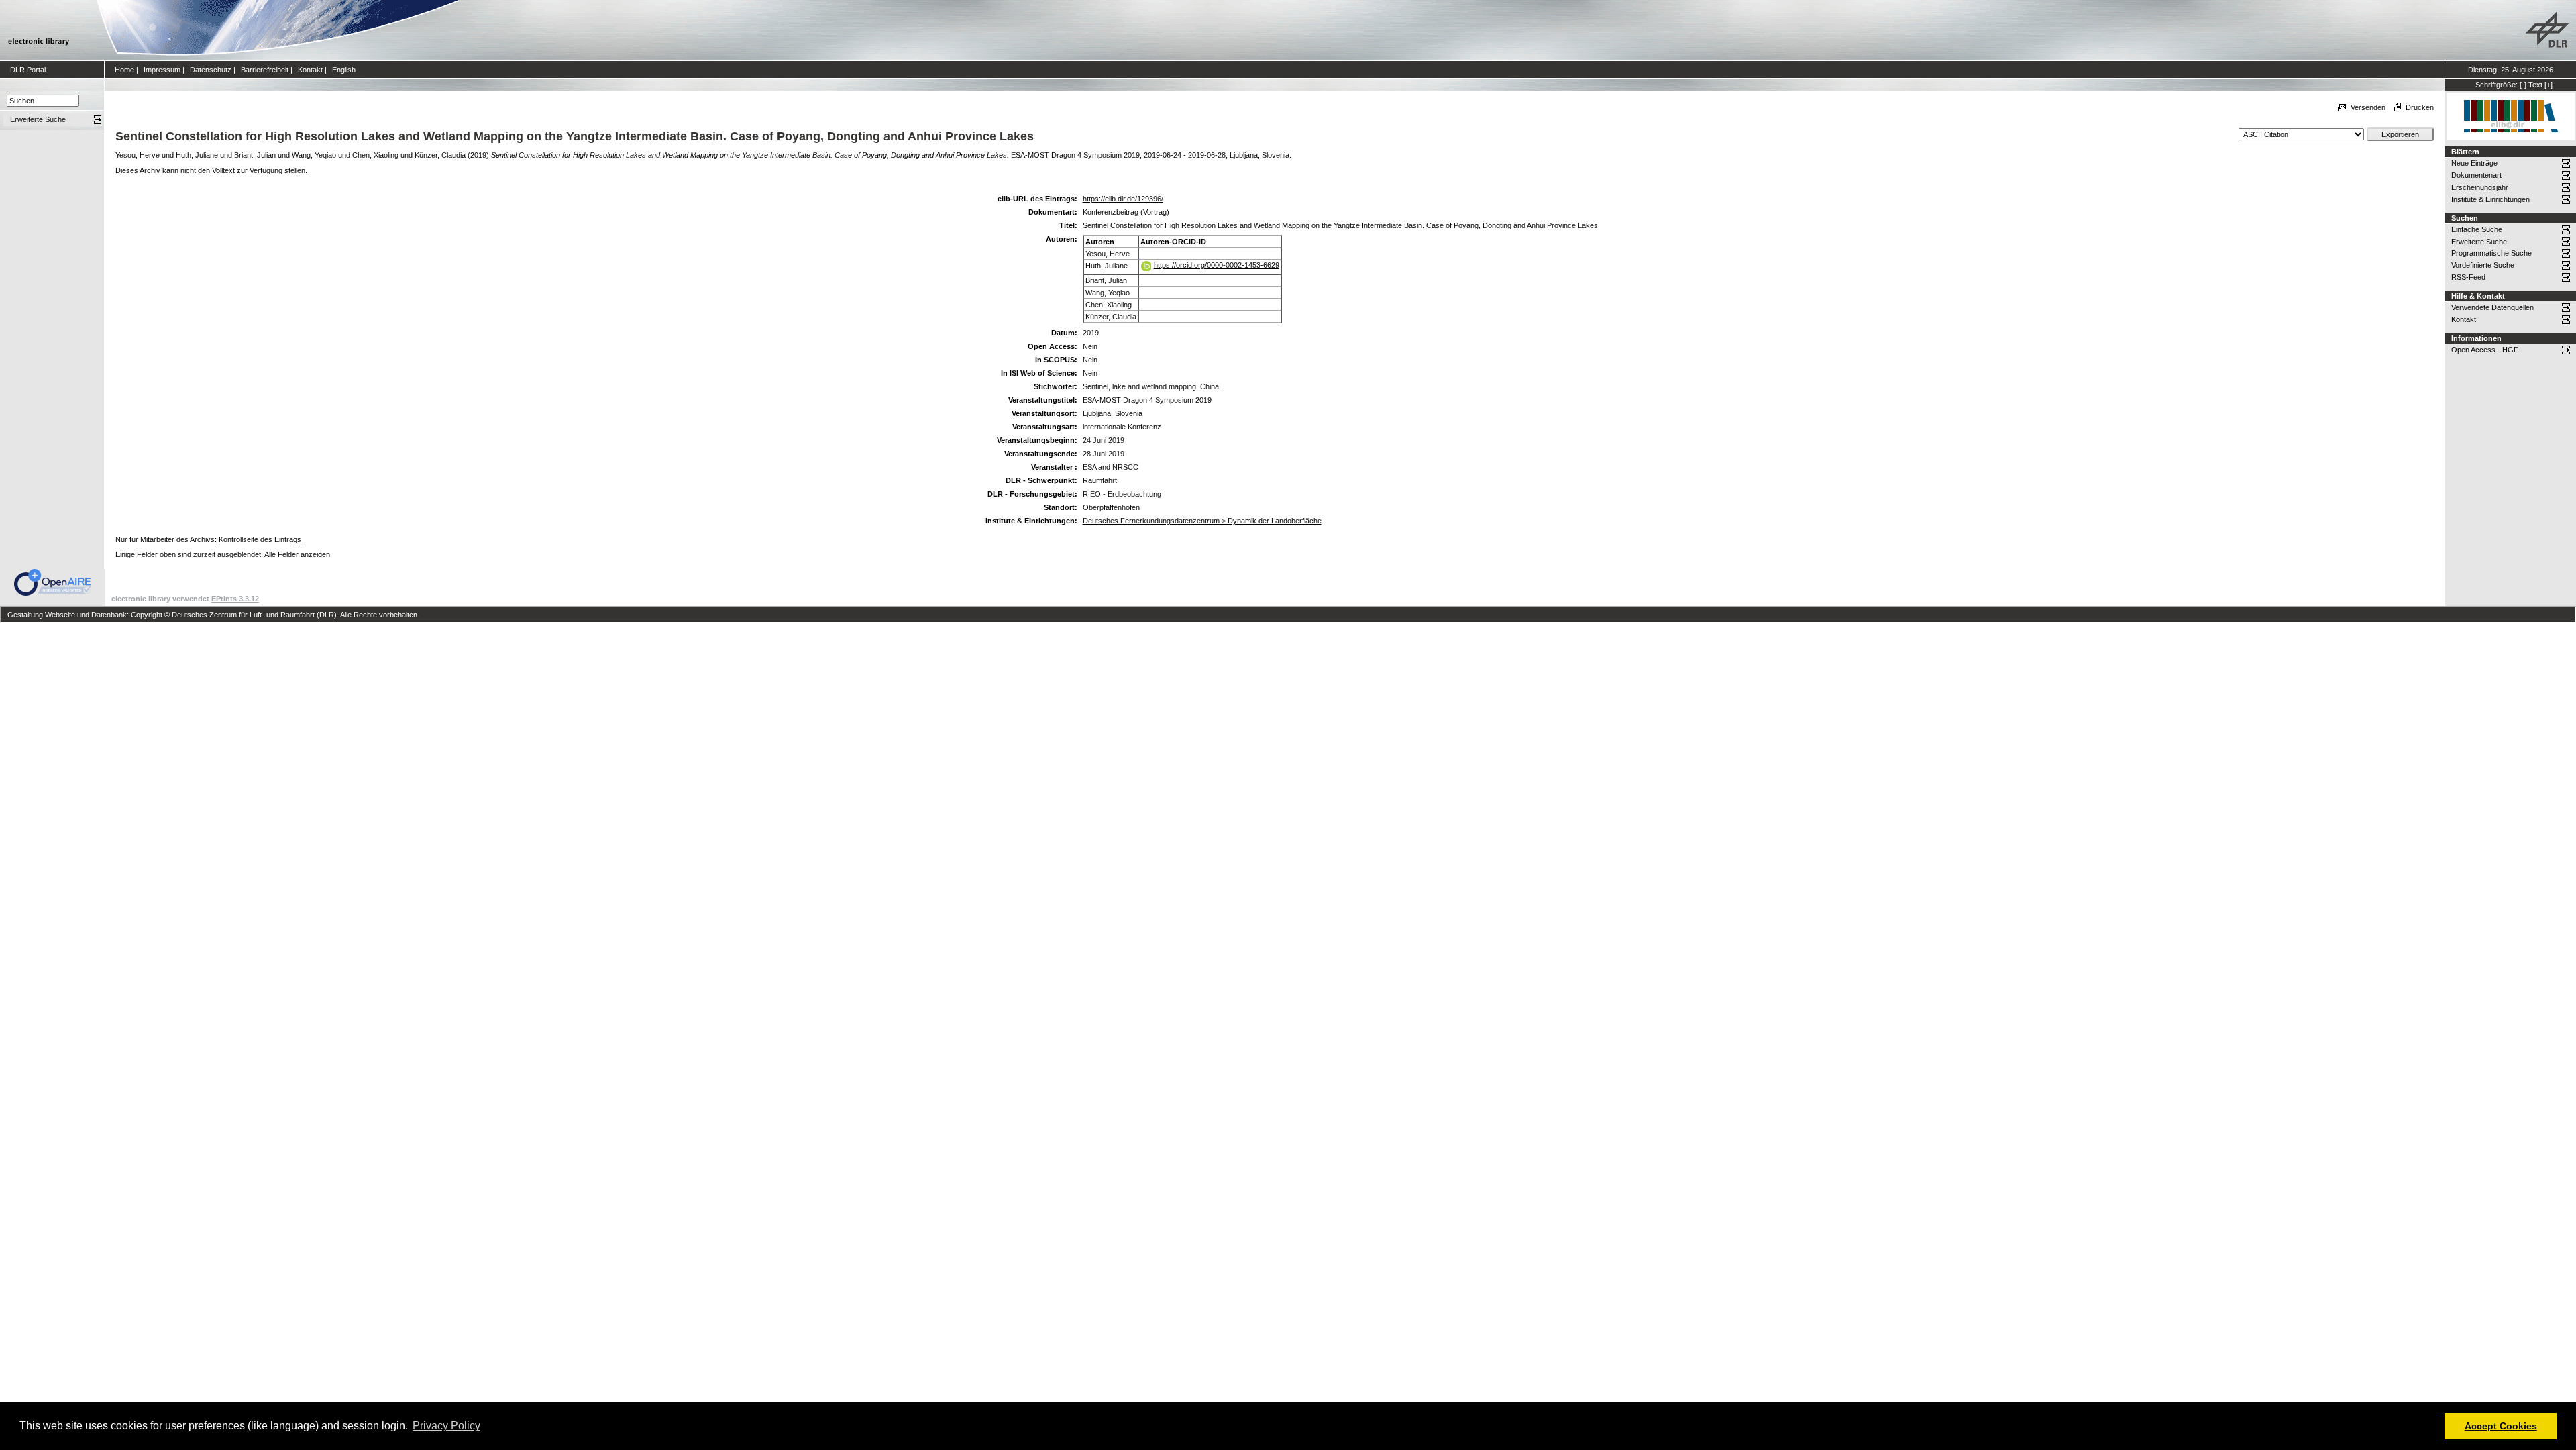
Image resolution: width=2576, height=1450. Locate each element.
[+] (2548, 85)
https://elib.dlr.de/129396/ (1123, 199)
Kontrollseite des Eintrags (260, 539)
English (344, 70)
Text (2535, 85)
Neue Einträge (2474, 163)
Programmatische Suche (2491, 253)
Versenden (2369, 107)
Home (124, 70)
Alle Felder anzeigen (297, 554)
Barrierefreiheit (265, 70)
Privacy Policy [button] (446, 1426)
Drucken (2420, 107)
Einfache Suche (2477, 229)
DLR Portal (28, 70)
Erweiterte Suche (2479, 242)
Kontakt (310, 70)
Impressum (162, 70)
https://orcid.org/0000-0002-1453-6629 (1217, 265)
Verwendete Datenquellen (2492, 307)
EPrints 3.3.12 (235, 599)
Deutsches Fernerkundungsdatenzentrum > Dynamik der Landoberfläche (1202, 521)
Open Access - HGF (2485, 350)
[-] (2523, 85)
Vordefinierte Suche (2483, 265)
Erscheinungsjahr (2480, 187)
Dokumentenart (2476, 175)
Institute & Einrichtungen (2490, 199)
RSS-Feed (2468, 277)
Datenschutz (211, 70)
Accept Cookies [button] (2501, 1426)
